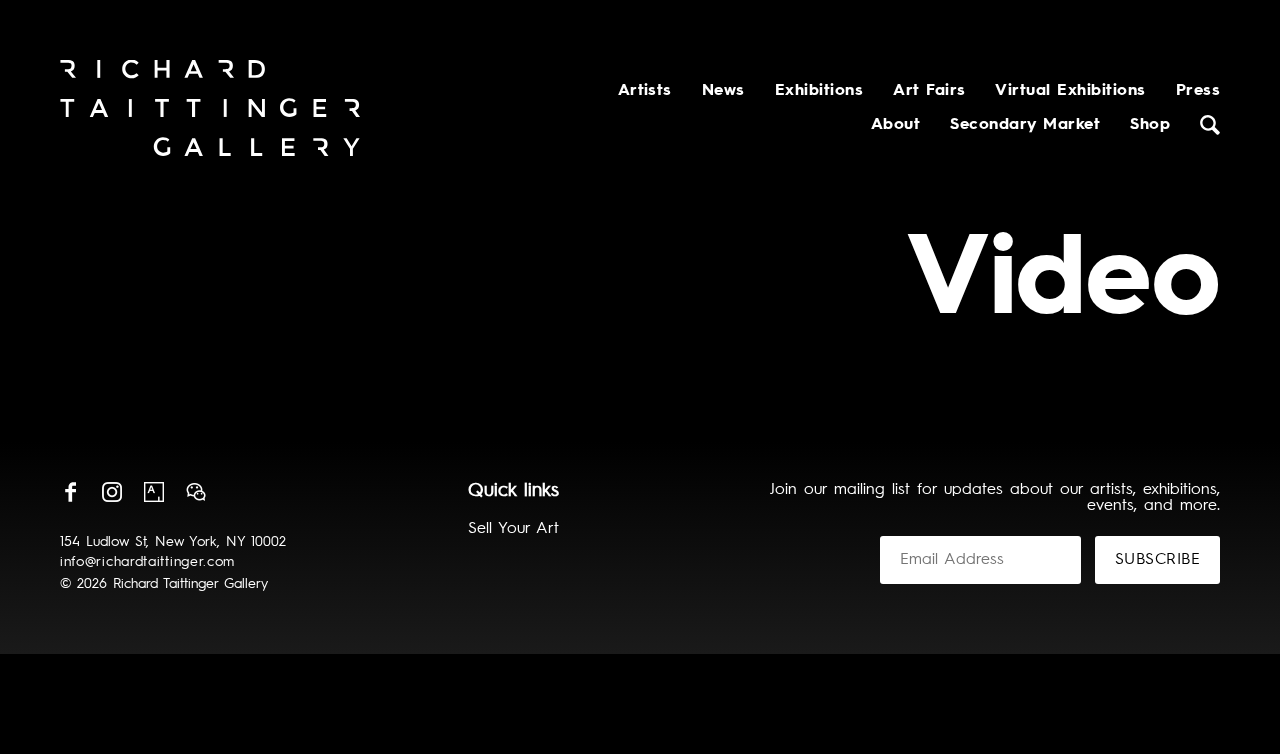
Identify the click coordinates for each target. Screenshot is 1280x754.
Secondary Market (1025, 125)
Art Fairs (929, 91)
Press (1198, 91)
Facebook (70, 492)
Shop (1150, 125)
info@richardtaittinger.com (147, 562)
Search (1210, 125)
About (895, 125)
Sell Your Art (513, 529)
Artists (645, 91)
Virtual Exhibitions (1070, 91)
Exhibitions (819, 91)
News (723, 91)
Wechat (196, 492)
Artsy (154, 492)
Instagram (112, 492)
